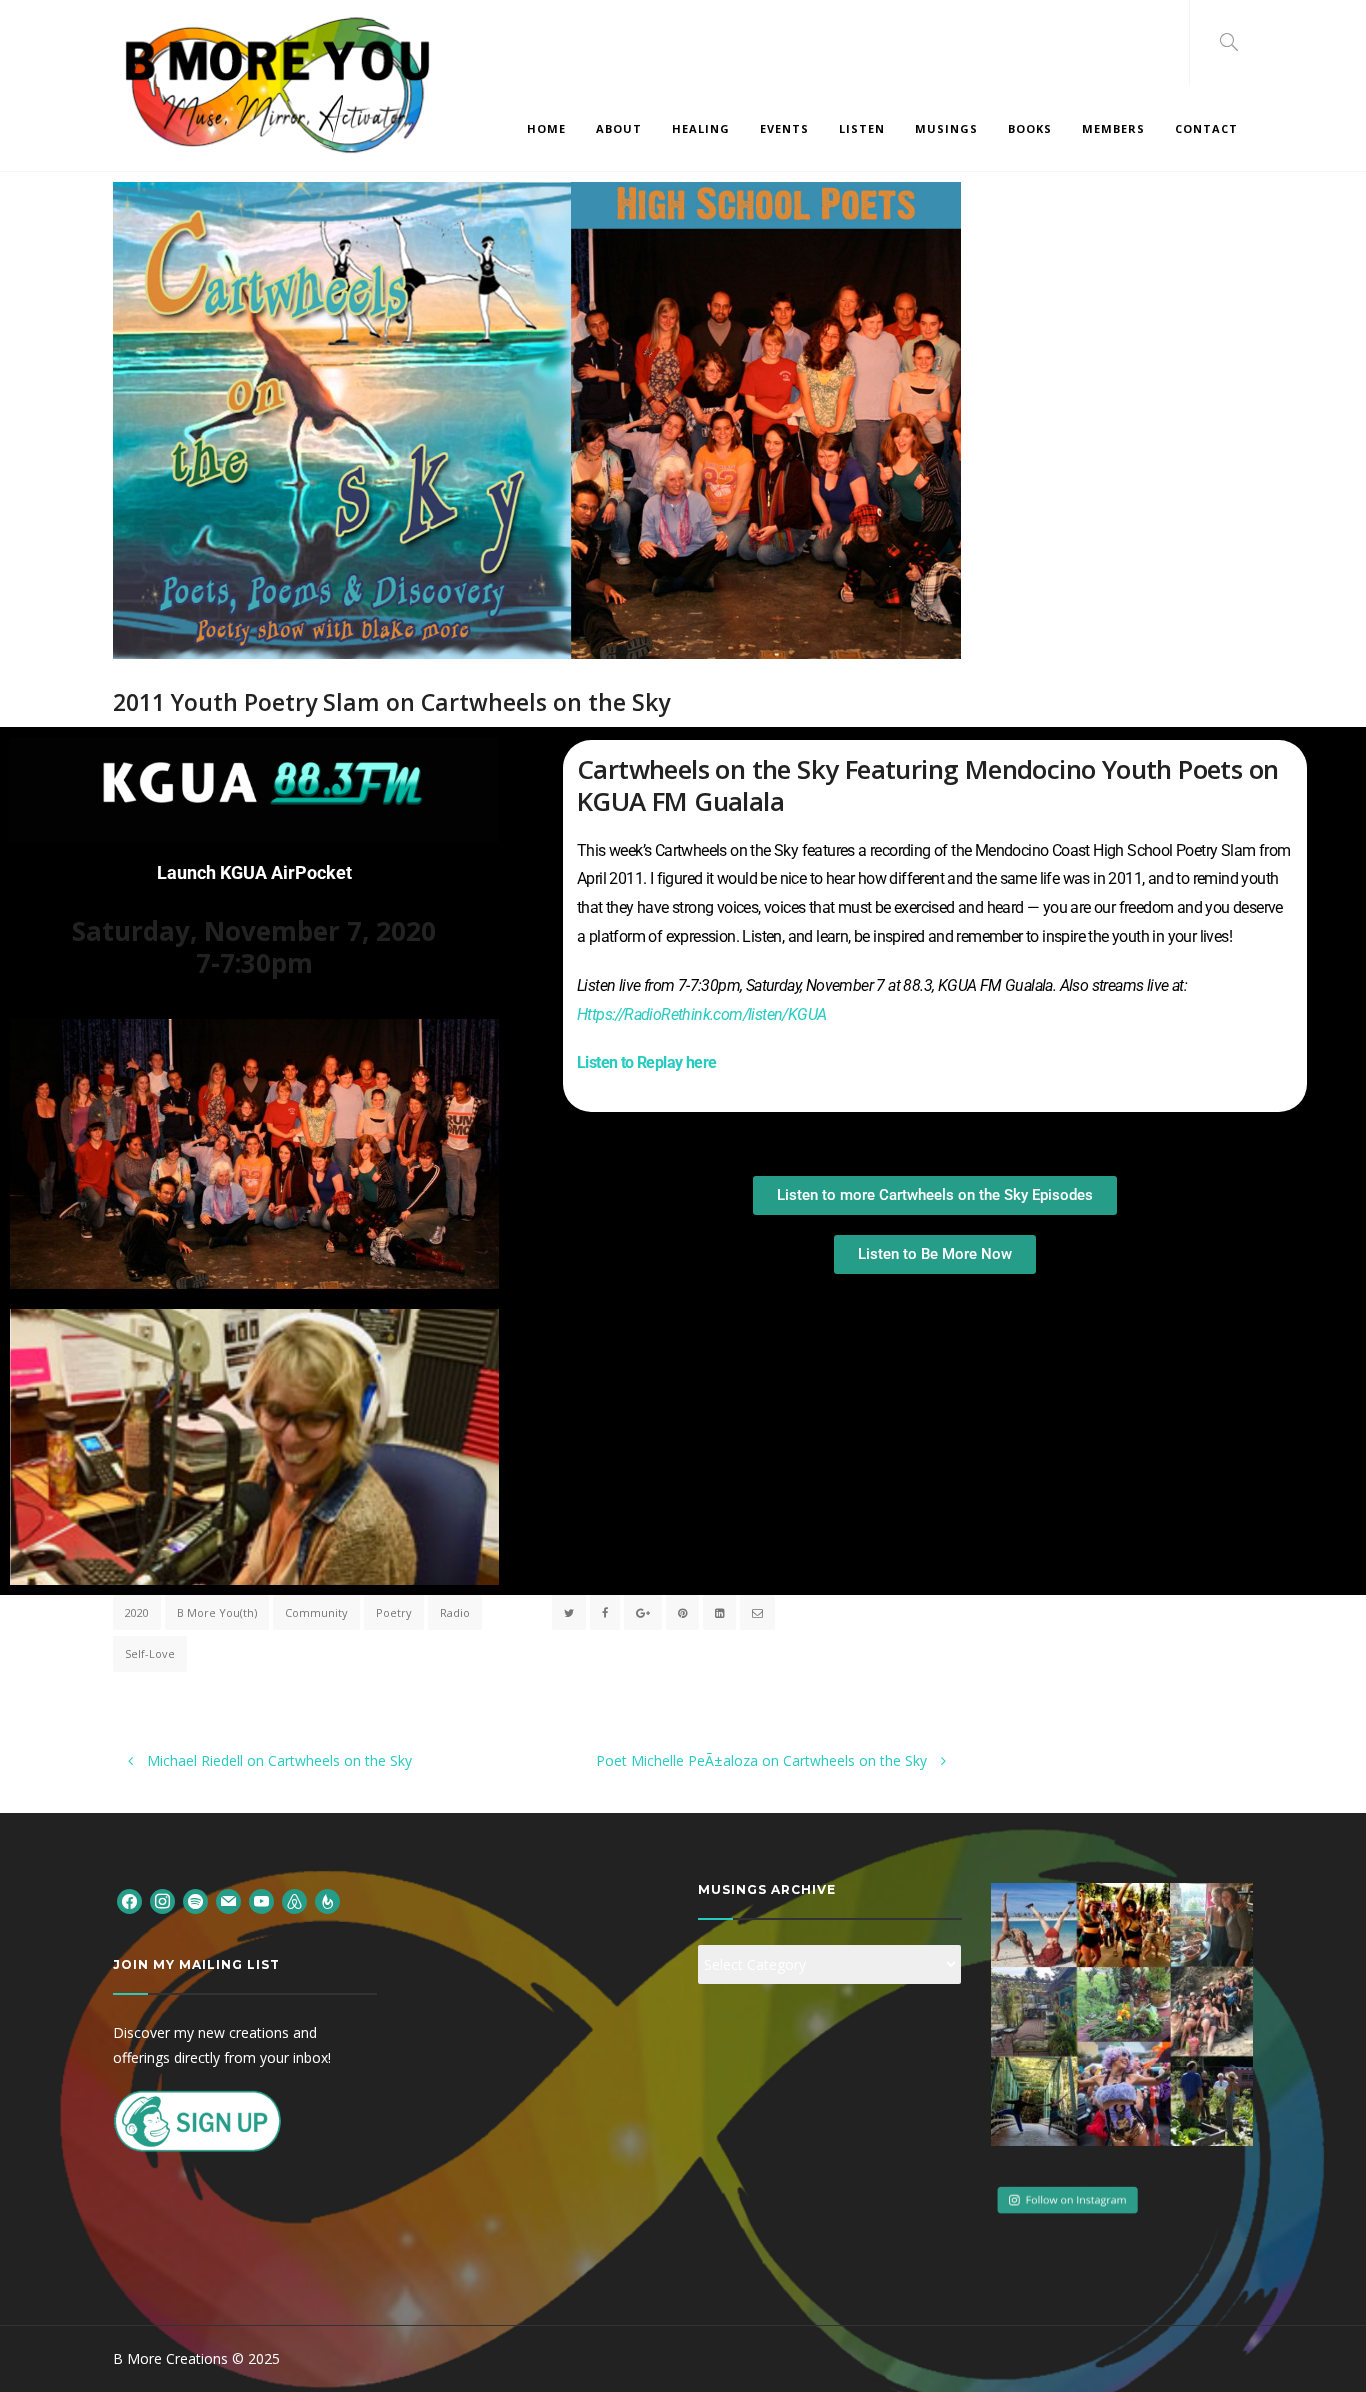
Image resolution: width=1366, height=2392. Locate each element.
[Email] (228, 1899)
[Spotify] (195, 1899)
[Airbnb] (294, 1899)
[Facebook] (129, 1899)
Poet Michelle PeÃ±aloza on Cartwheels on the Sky (763, 1760)
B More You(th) (217, 1612)
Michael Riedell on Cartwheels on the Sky (277, 1760)
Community (316, 1612)
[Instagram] (162, 1899)
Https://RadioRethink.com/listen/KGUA (701, 1014)
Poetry (394, 1612)
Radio (455, 1612)
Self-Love (150, 1653)
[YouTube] (261, 1899)
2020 (137, 1612)
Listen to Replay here (646, 1062)
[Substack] (327, 1899)
